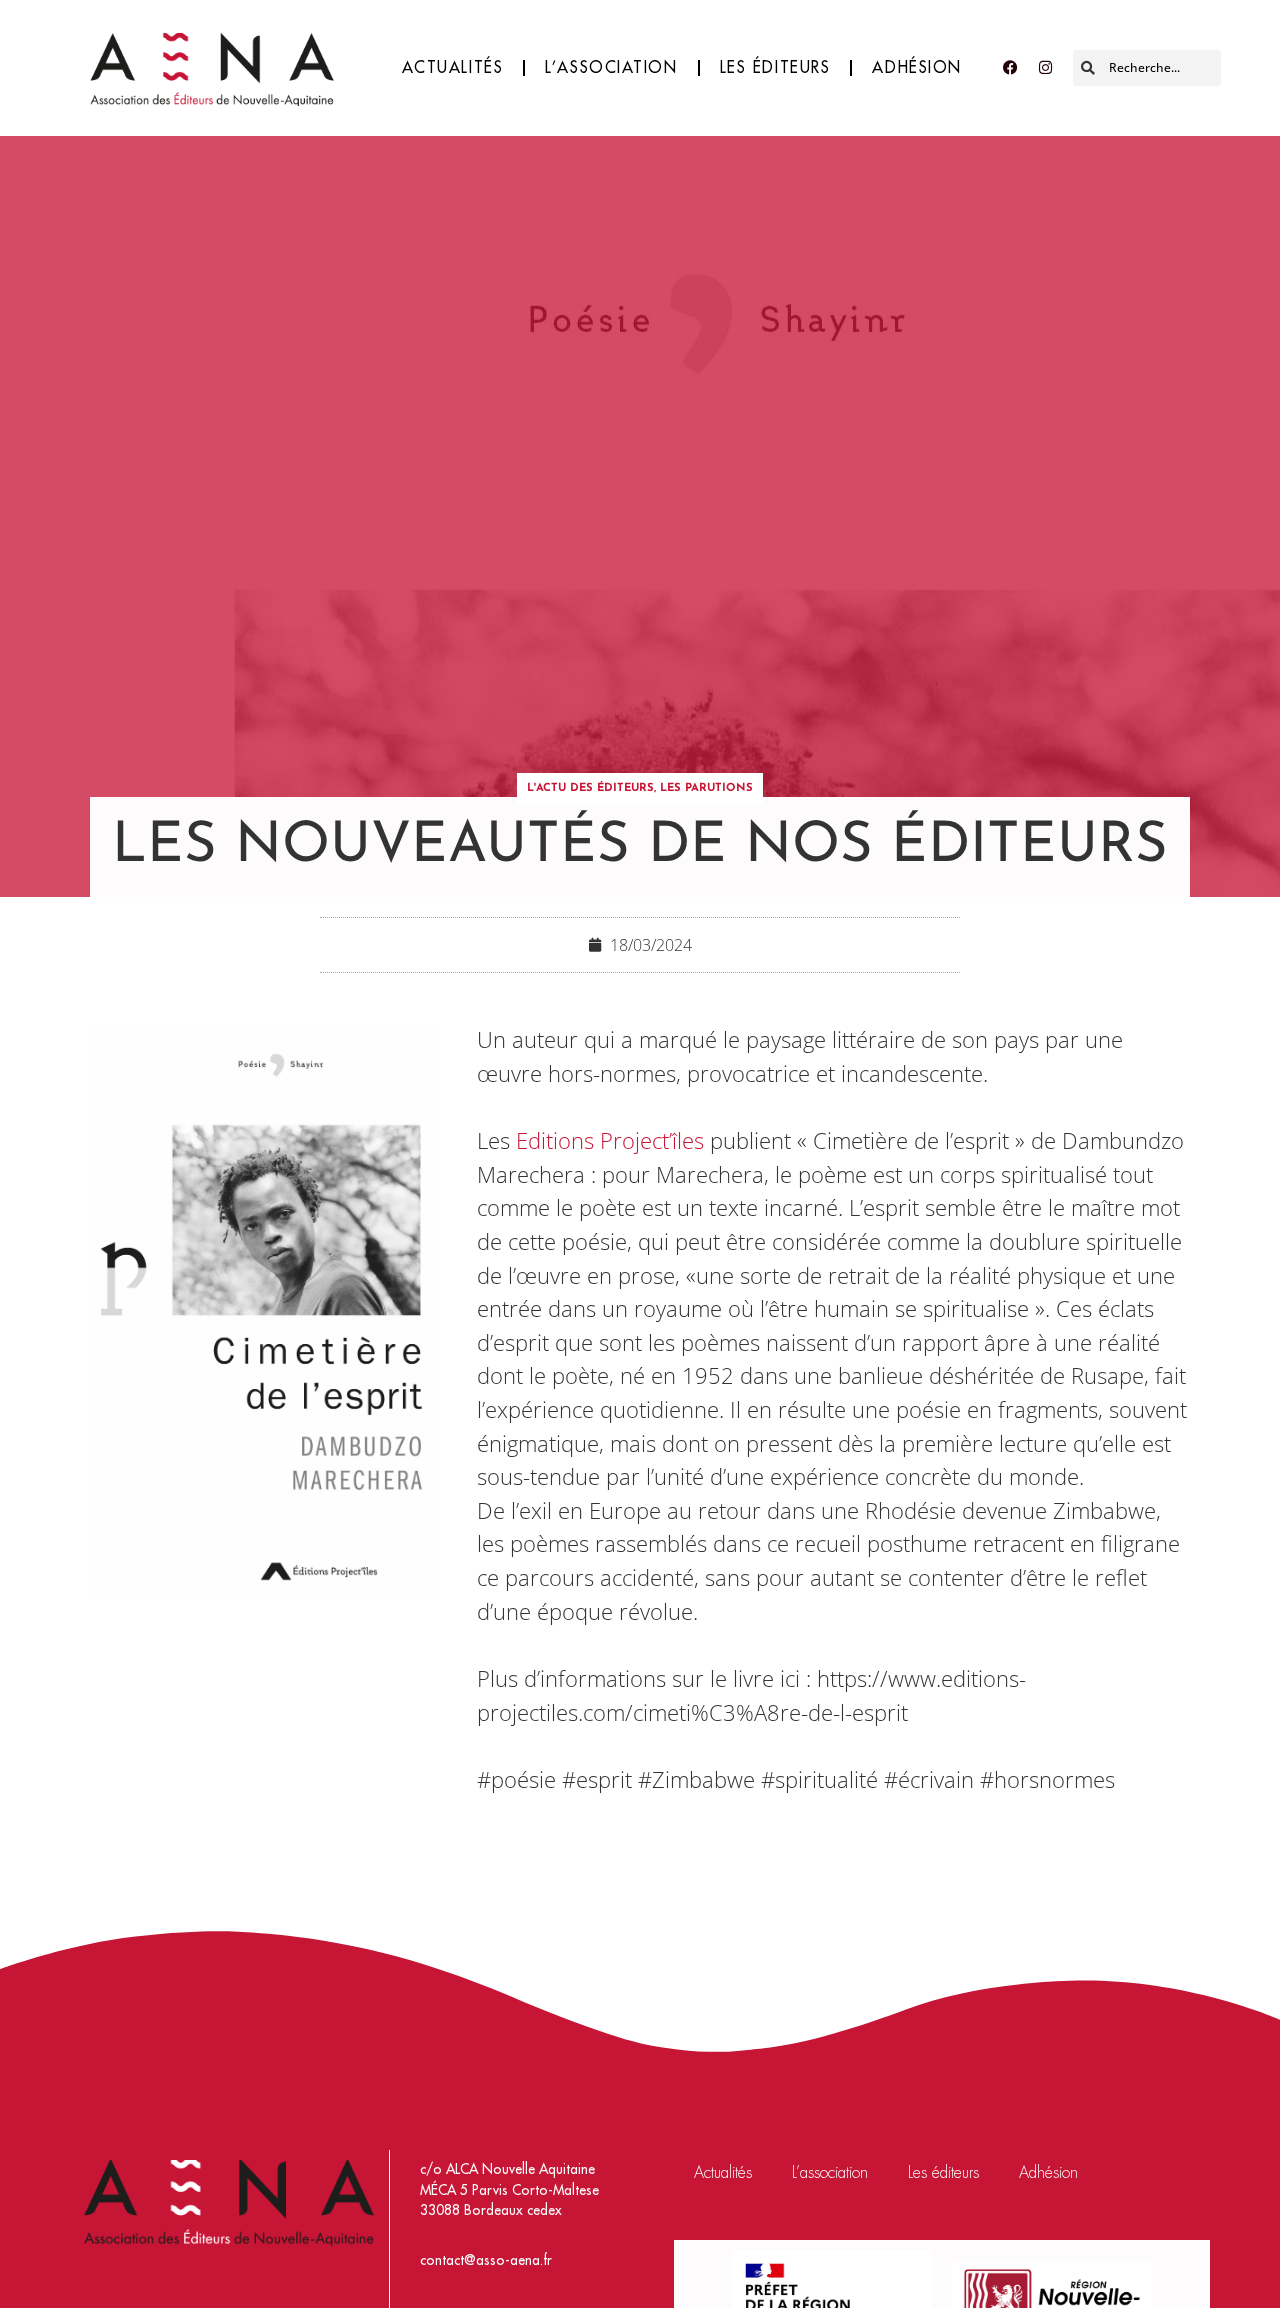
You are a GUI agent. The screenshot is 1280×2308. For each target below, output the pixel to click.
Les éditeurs (775, 68)
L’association (611, 68)
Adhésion (917, 68)
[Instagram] (1045, 68)
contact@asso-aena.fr (486, 2260)
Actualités (453, 68)
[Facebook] (1010, 68)
